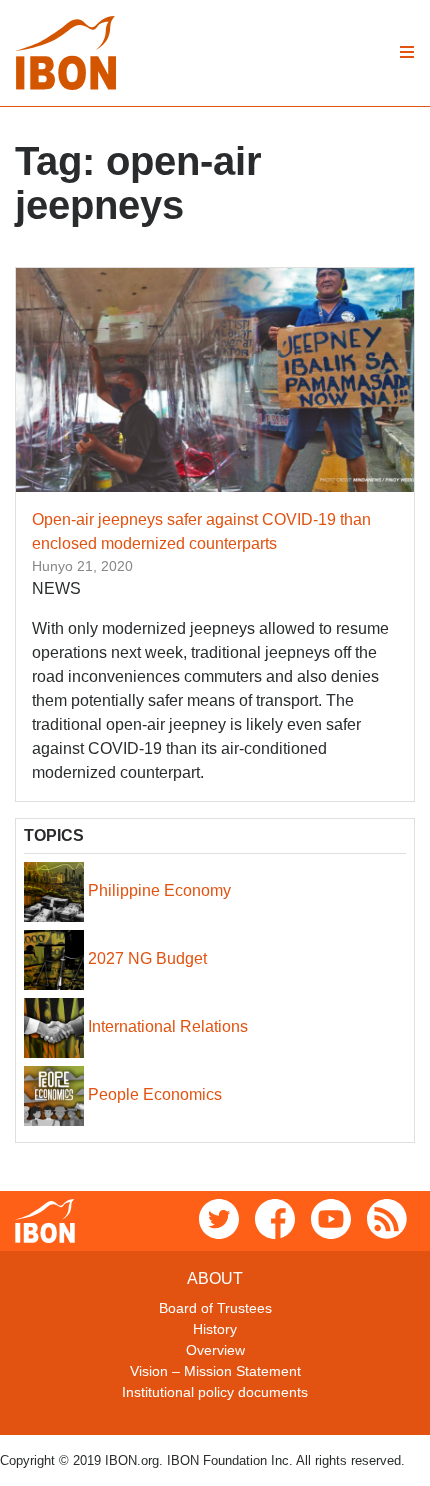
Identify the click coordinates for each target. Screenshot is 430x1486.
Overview (215, 1350)
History (215, 1329)
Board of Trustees (215, 1308)
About (215, 1278)
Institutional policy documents (215, 1392)
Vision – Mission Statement (215, 1371)
